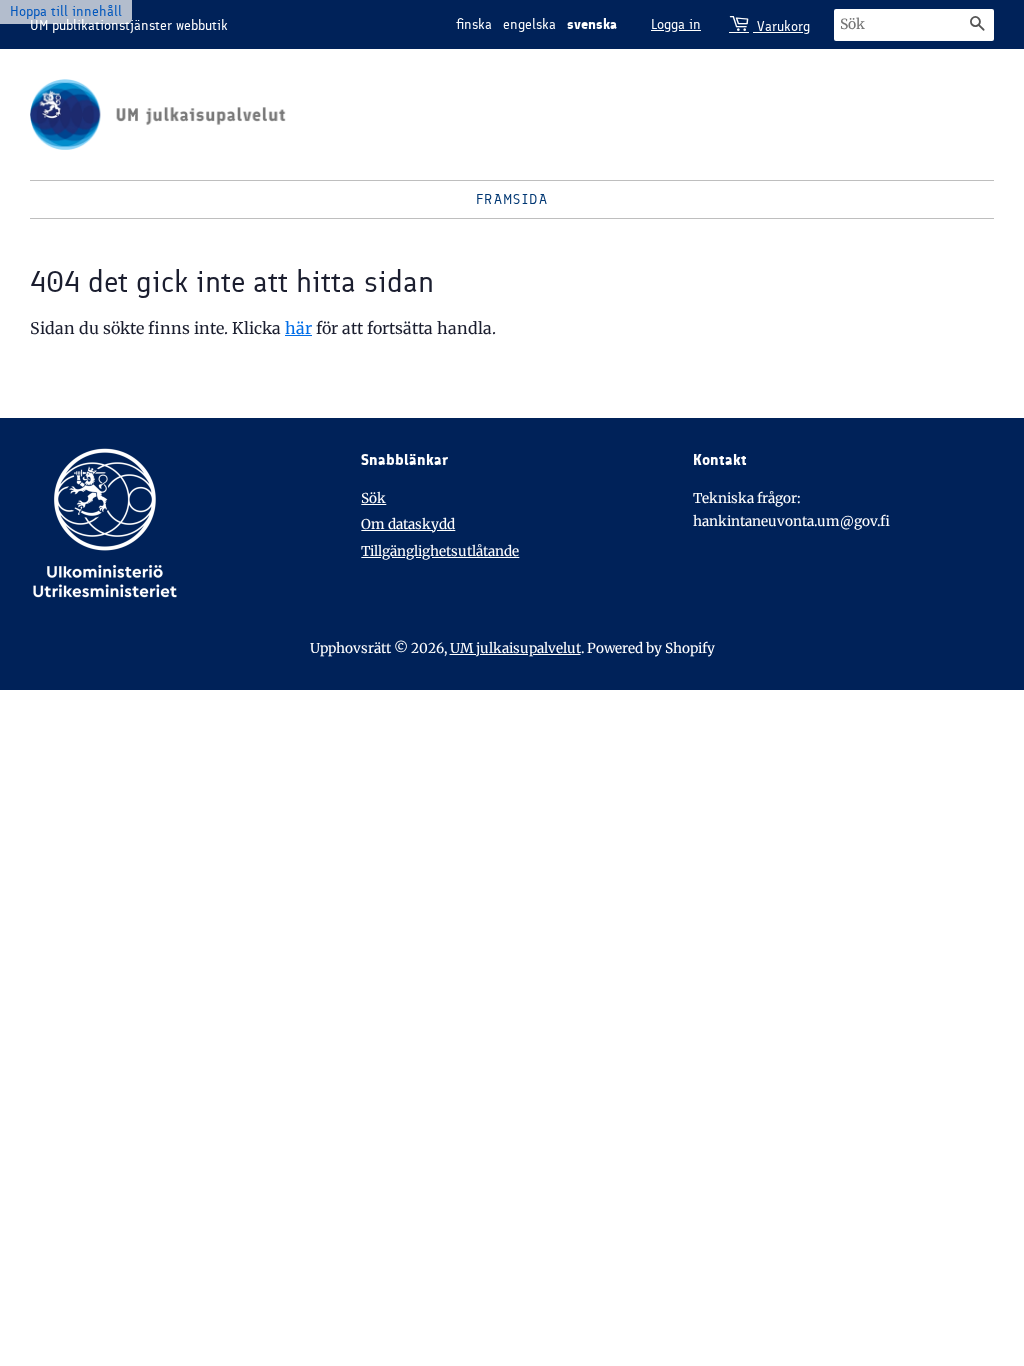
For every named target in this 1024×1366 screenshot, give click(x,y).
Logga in (676, 24)
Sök (373, 498)
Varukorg (781, 26)
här (298, 328)
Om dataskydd (408, 524)
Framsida (512, 199)
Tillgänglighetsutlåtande (440, 551)
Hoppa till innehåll (66, 11)
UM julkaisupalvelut (515, 648)
